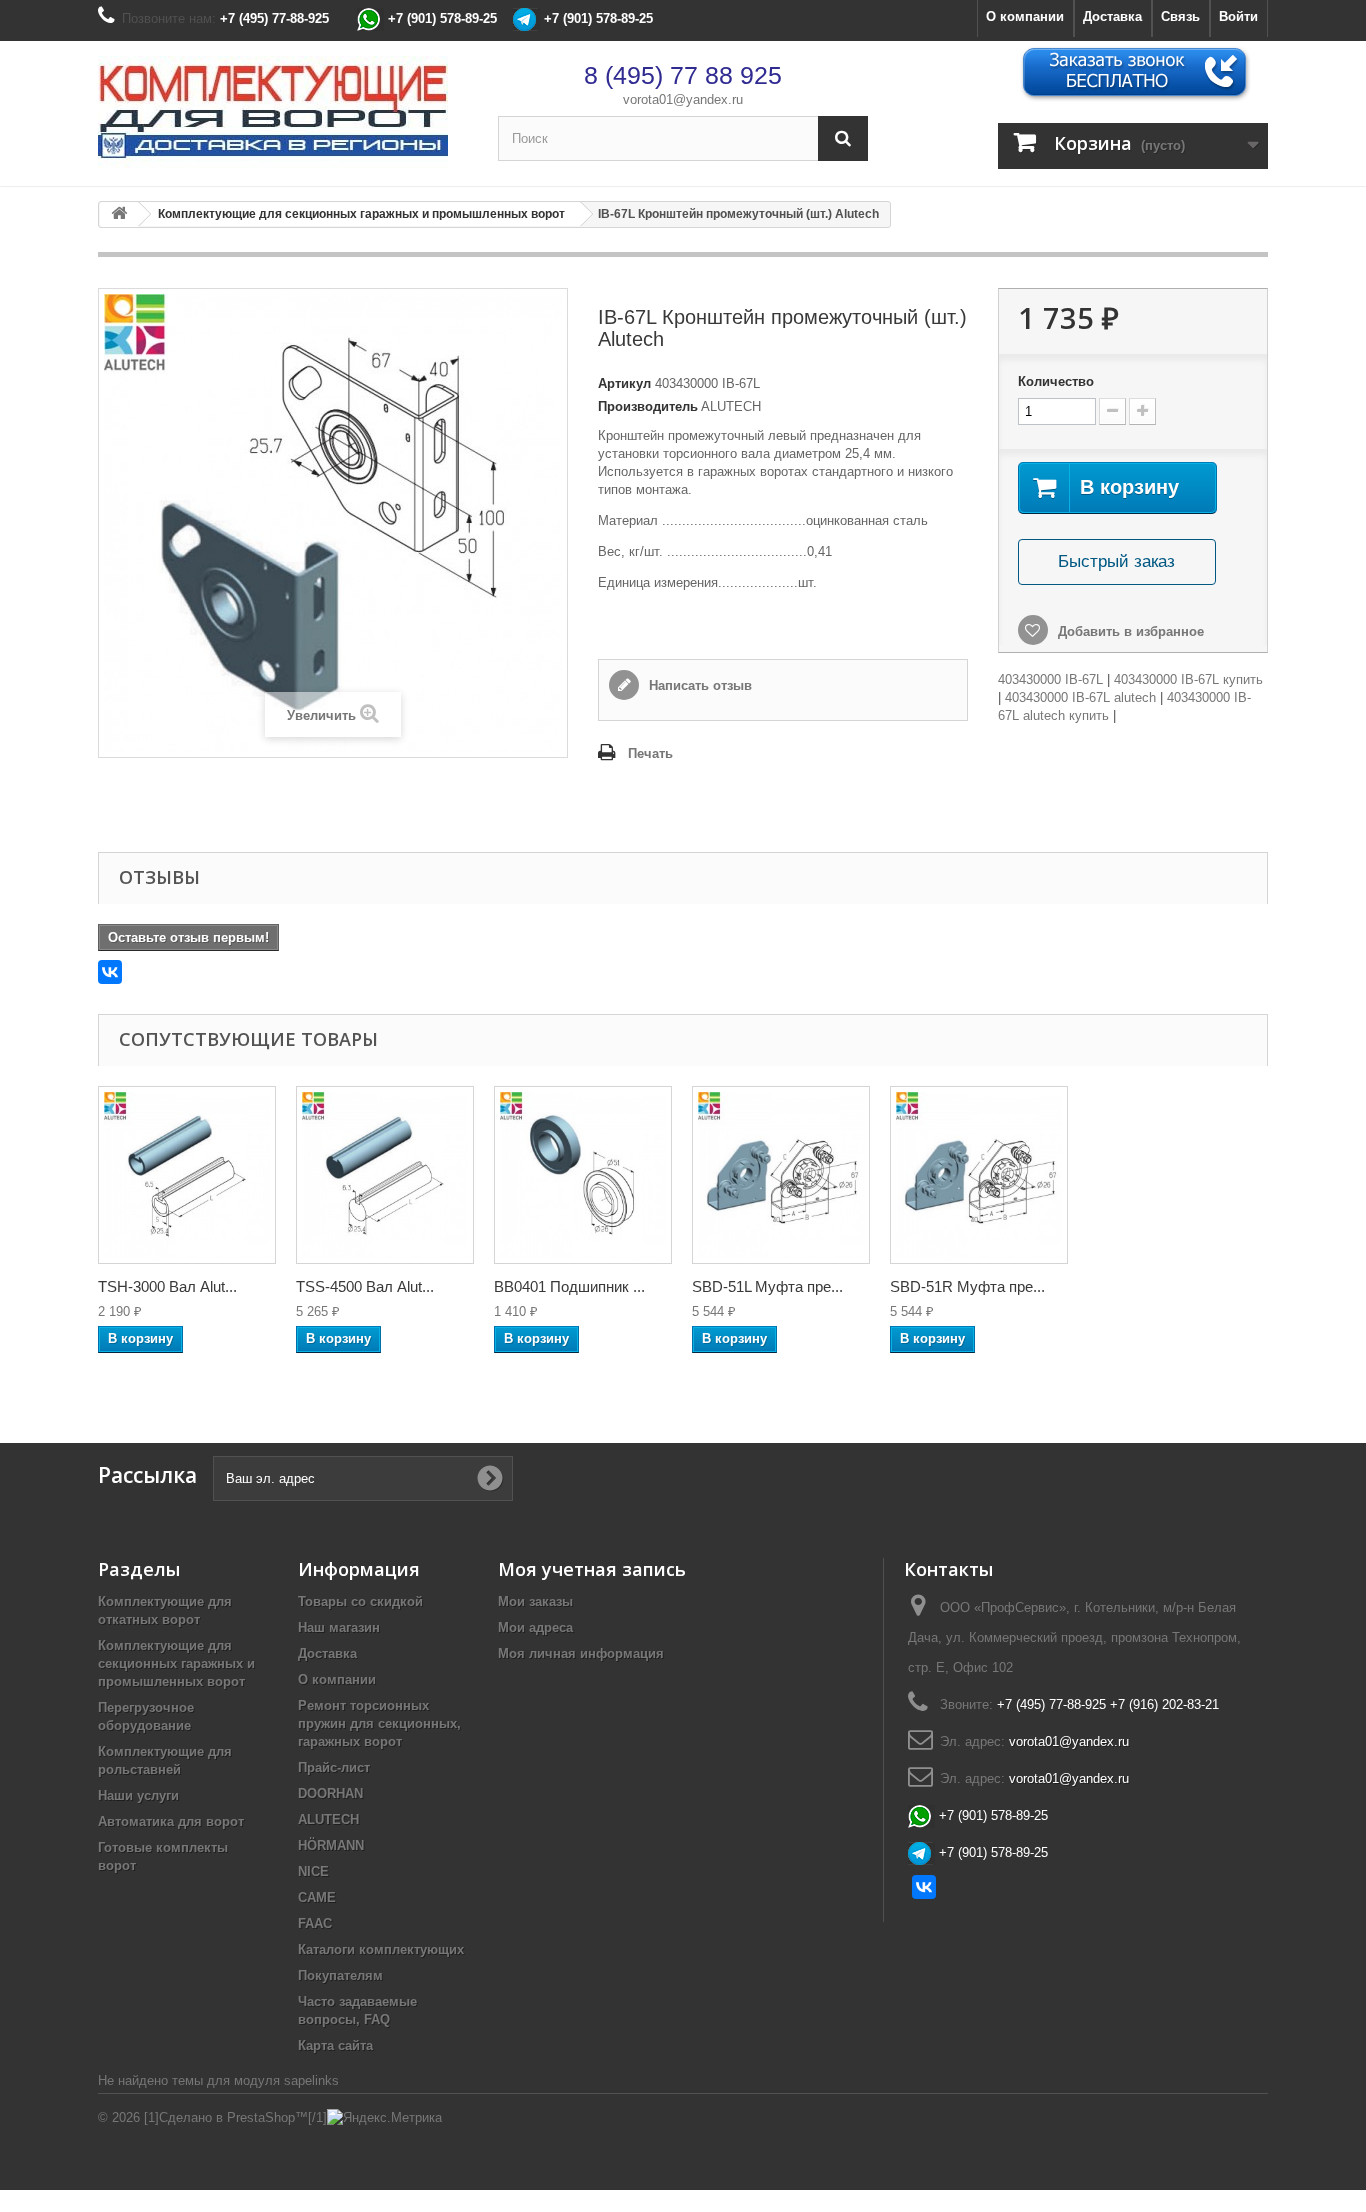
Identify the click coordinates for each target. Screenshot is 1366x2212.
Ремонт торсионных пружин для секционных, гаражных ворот (379, 1723)
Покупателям (340, 1975)
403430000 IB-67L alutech (1080, 697)
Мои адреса (535, 1627)
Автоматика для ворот (171, 1821)
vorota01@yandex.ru (683, 99)
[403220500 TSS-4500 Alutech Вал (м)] (385, 1175)
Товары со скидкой (360, 1601)
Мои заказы (535, 1601)
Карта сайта (335, 2045)
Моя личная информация (581, 1653)
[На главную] (119, 214)
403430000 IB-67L (1050, 679)
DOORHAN (330, 1793)
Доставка (1112, 16)
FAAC (315, 1923)
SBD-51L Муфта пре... (767, 1286)
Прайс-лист (334, 1767)
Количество (1056, 381)
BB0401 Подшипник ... (569, 1286)
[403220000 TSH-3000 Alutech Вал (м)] (187, 1175)
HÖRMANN (331, 1845)
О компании (1025, 16)
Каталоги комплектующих (381, 1949)
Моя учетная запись (592, 1569)
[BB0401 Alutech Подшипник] (583, 1175)
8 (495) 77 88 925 (683, 75)
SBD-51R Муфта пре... (967, 1286)
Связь (1180, 16)
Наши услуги (138, 1795)
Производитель (648, 406)
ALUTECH (328, 1819)
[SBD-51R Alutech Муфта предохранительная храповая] (979, 1175)
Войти (1238, 16)
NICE (313, 1871)
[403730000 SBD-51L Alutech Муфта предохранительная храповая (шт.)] (781, 1175)
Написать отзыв (698, 685)
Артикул (624, 383)
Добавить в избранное (1129, 631)
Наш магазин (339, 1627)
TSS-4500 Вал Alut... (365, 1286)
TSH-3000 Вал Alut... (167, 1286)
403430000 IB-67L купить (1188, 679)
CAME (317, 1897)
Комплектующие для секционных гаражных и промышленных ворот (176, 1663)
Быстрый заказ (1116, 561)
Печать (650, 753)
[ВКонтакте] (110, 972)
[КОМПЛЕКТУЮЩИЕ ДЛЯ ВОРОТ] (283, 113)
